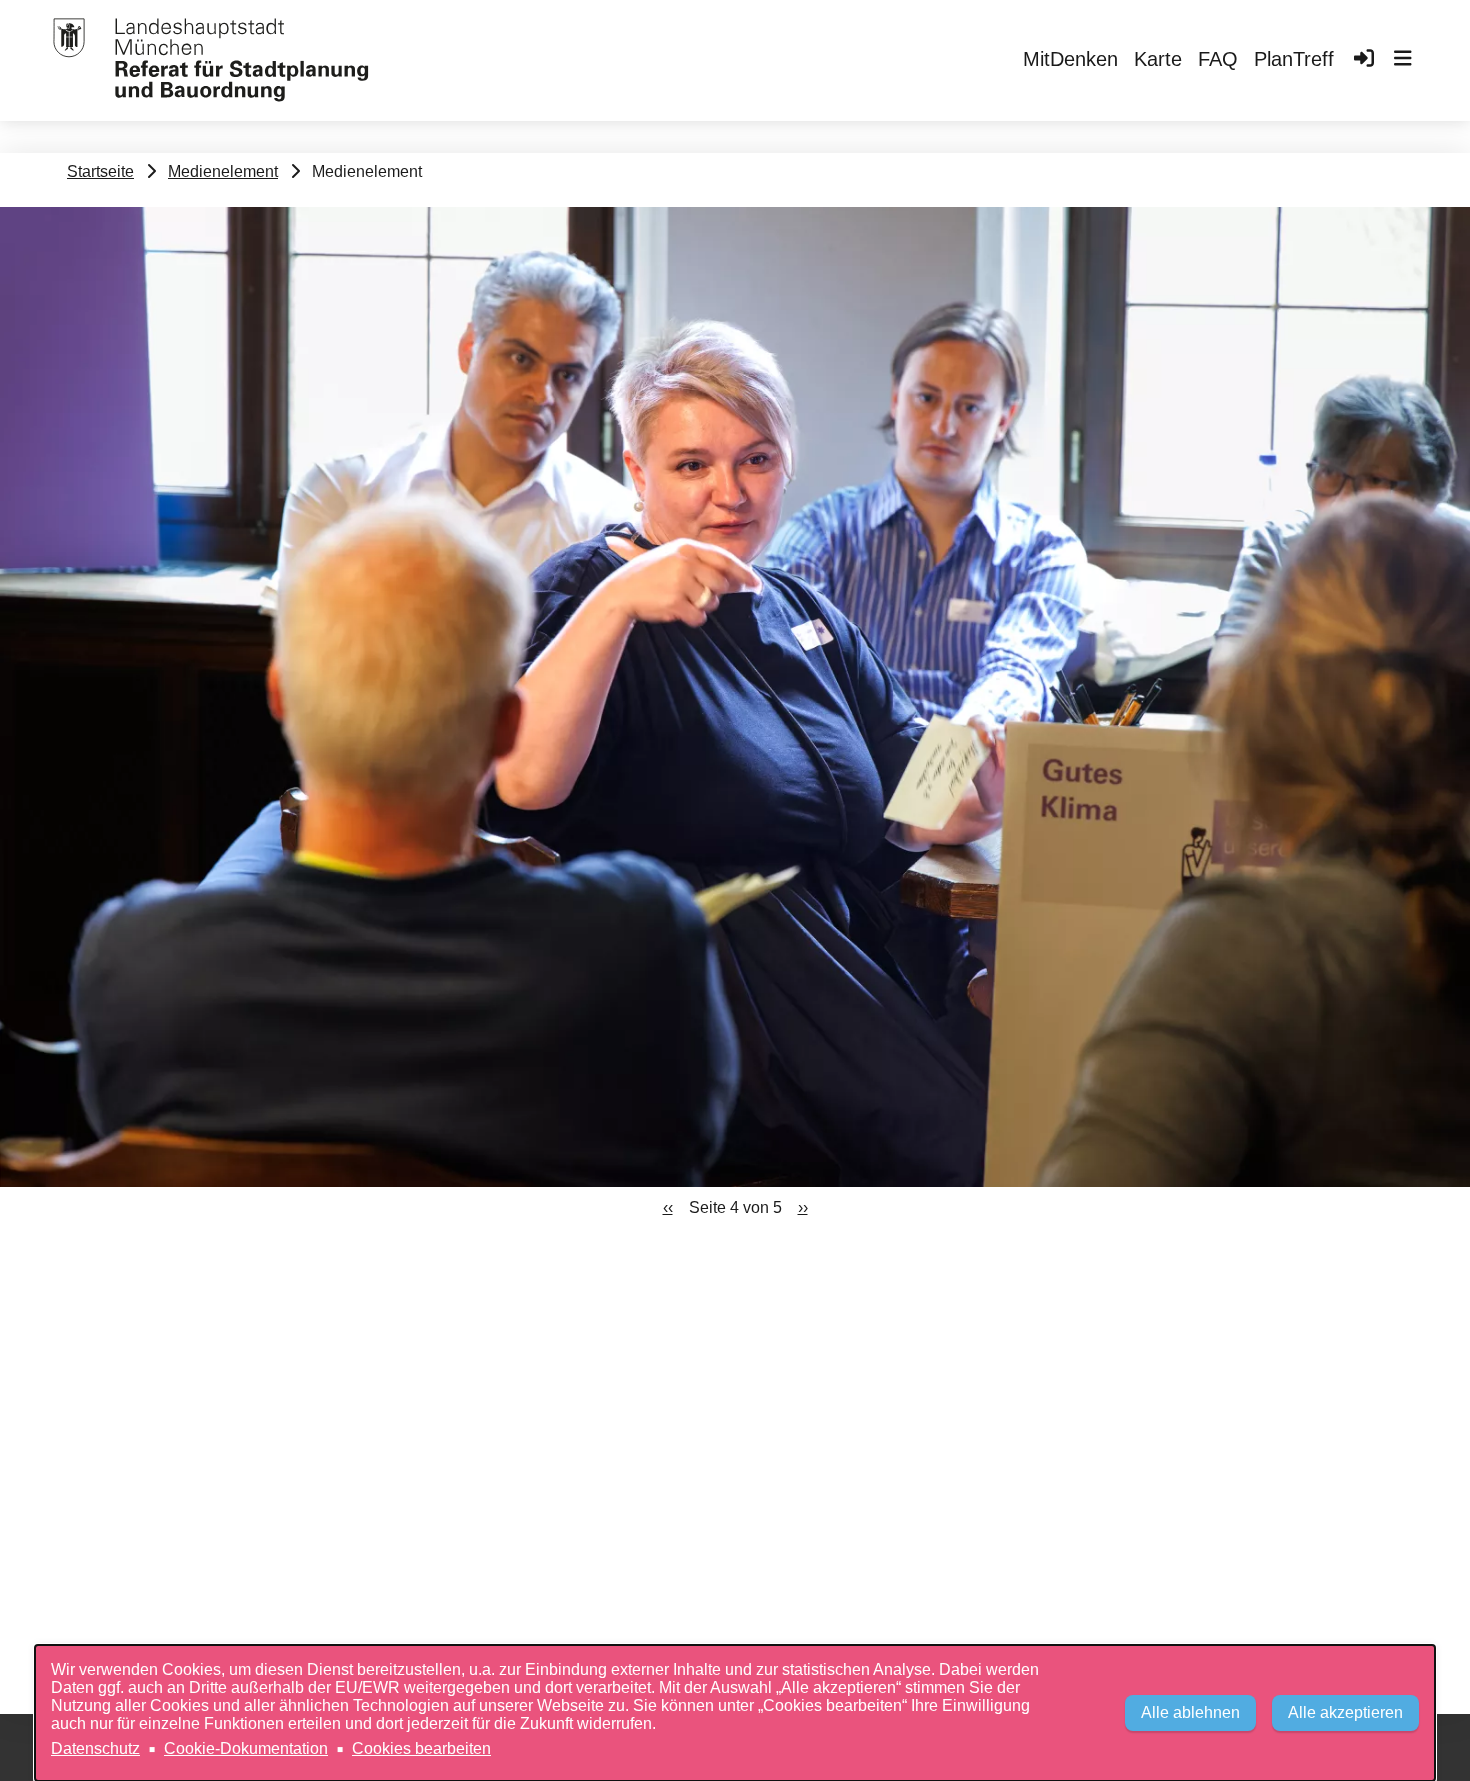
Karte (1158, 59)
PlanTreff (1294, 59)
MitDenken (1070, 59)
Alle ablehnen (1190, 1712)
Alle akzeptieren (1345, 1712)
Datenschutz (95, 1748)
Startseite (100, 171)
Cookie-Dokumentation (246, 1748)
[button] (1403, 61)
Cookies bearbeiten (421, 1748)
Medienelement (223, 171)
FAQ (1218, 59)
